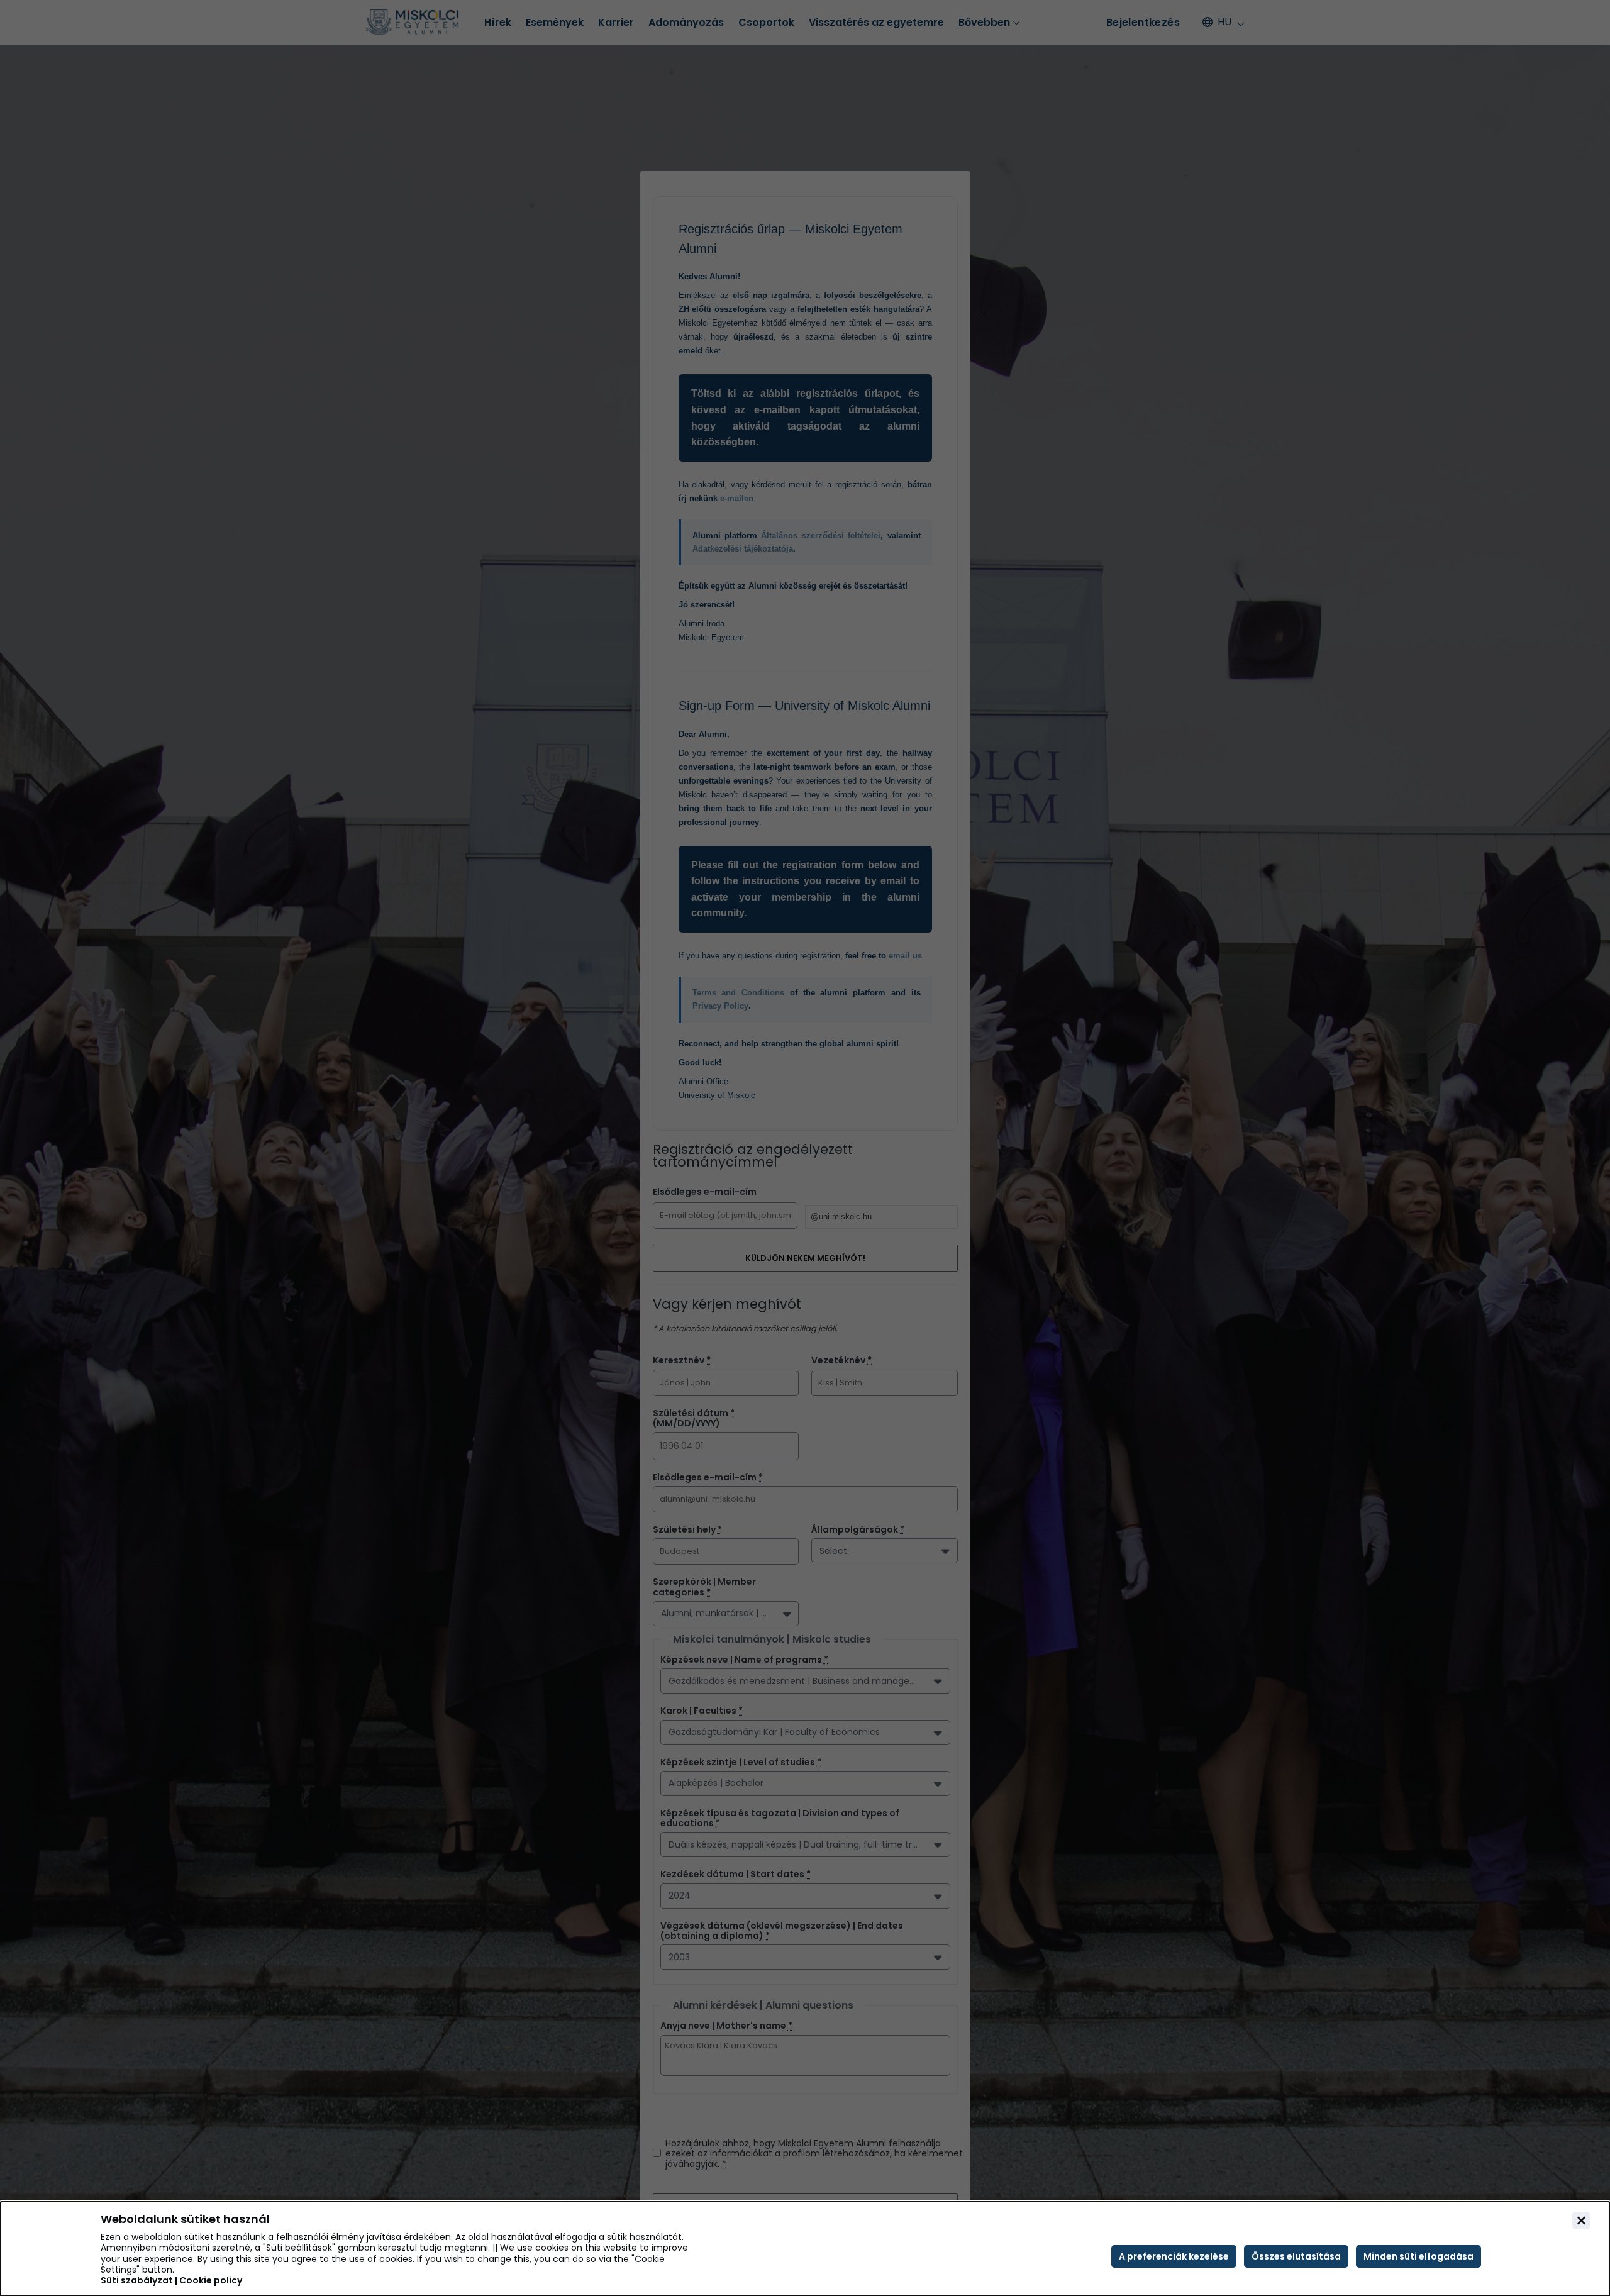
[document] (805, 2249)
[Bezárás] (1581, 2221)
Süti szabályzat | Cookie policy (171, 2281)
